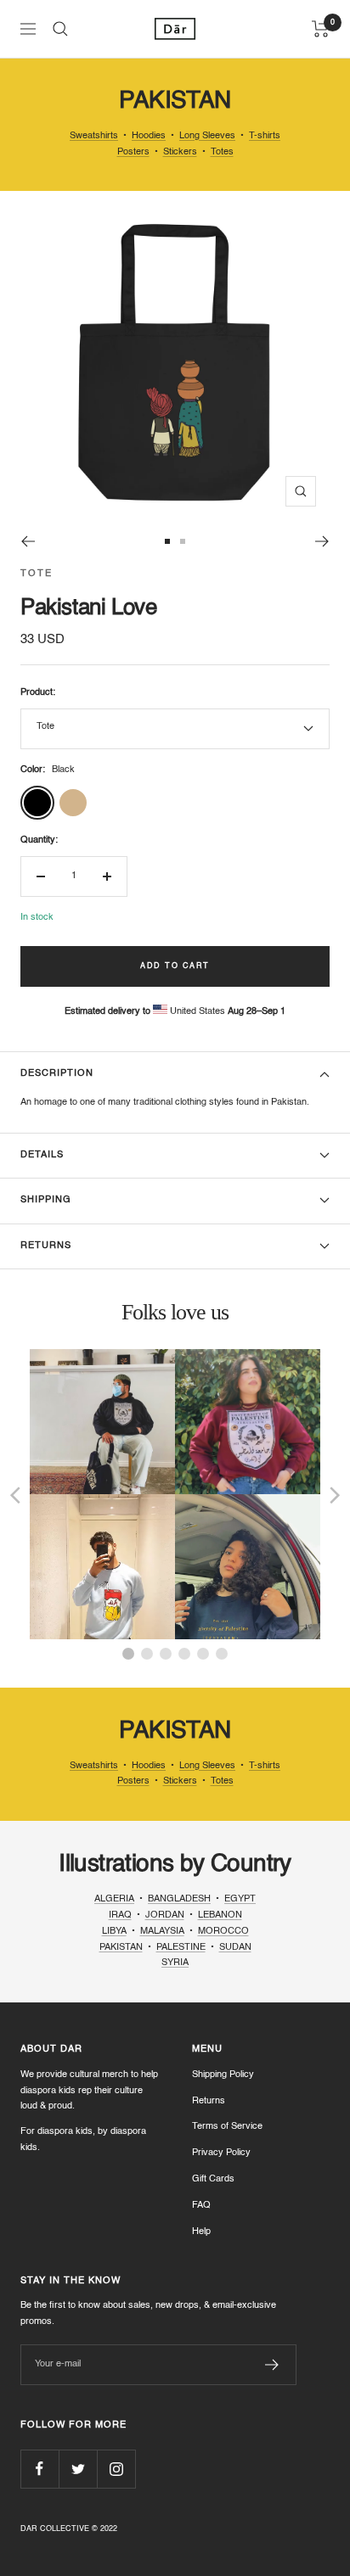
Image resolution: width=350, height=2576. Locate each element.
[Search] (60, 29)
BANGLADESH (179, 1899)
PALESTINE (181, 1948)
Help (201, 2232)
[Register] (272, 2365)
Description (57, 1074)
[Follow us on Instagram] (116, 2469)
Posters (133, 152)
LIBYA (114, 1932)
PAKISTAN (121, 1948)
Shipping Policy (223, 2075)
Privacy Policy (221, 2153)
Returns (46, 1246)
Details (42, 1155)
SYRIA (175, 1963)
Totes (222, 152)
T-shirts (265, 136)
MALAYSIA (162, 1932)
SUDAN (235, 1948)
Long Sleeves (207, 136)
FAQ (201, 2206)
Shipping (46, 1200)
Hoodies (149, 136)
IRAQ (120, 1915)
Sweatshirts (94, 136)
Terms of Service (227, 2127)
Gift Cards (213, 2179)
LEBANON (220, 1915)
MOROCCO (223, 1932)
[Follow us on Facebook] (40, 2469)
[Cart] (321, 29)
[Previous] (28, 541)
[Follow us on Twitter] (78, 2469)
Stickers (180, 152)
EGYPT (240, 1899)
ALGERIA (114, 1899)
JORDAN (165, 1915)
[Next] (322, 541)
